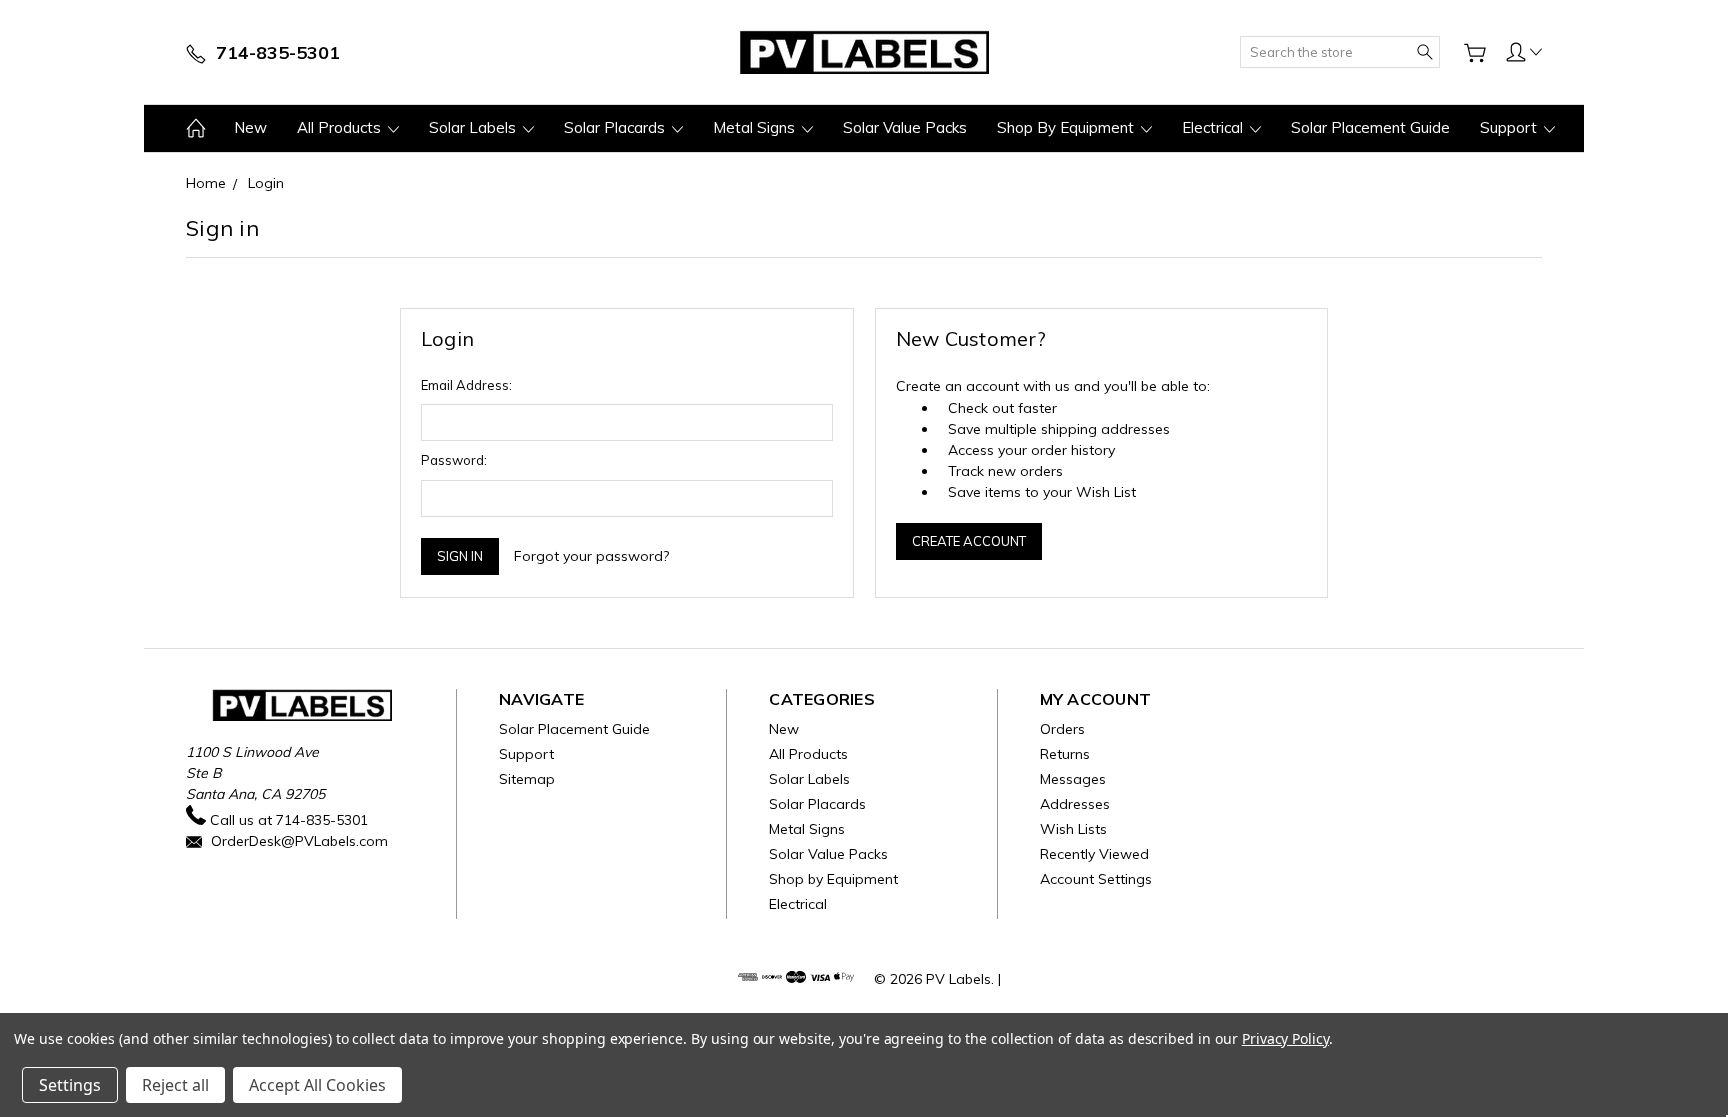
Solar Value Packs (905, 127)
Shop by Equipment (1067, 127)
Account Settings (1096, 879)
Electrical (1214, 127)
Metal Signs (756, 127)
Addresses (1075, 804)
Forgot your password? (591, 556)
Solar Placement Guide (1370, 127)
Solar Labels (474, 127)
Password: (454, 460)
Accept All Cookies (317, 1085)
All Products (341, 127)
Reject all (175, 1085)
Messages (1073, 779)
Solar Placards (616, 127)
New (250, 127)
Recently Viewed (1094, 854)
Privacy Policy (1285, 1038)
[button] (1524, 51)
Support (1510, 127)
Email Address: (466, 385)
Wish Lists (1073, 829)
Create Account (969, 541)
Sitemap (527, 779)
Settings (70, 1085)
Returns (1065, 754)
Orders (1062, 729)
